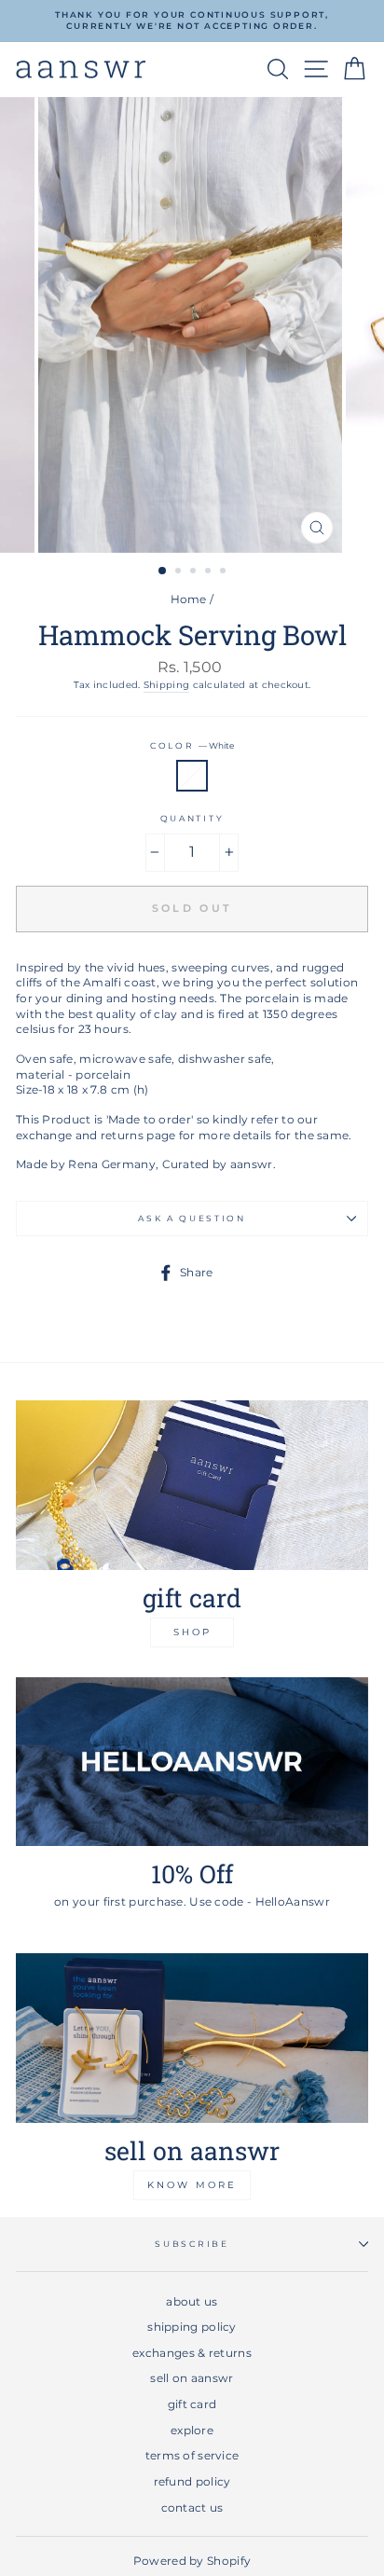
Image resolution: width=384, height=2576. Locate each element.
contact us (192, 2507)
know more (192, 2185)
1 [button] (163, 572)
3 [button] (195, 572)
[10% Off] (192, 1762)
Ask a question (192, 1218)
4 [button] (210, 572)
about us (192, 2301)
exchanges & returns (192, 2353)
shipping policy (192, 2327)
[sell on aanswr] (192, 2038)
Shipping (166, 685)
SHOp (192, 1632)
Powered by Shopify (192, 2561)
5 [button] (225, 572)
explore (192, 2430)
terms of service (192, 2455)
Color (192, 745)
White (192, 776)
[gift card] (192, 1485)
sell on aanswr (192, 2378)
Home (189, 599)
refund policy (192, 2481)
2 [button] (180, 572)
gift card (192, 2404)
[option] (192, 21)
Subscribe (192, 2244)
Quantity (192, 818)
